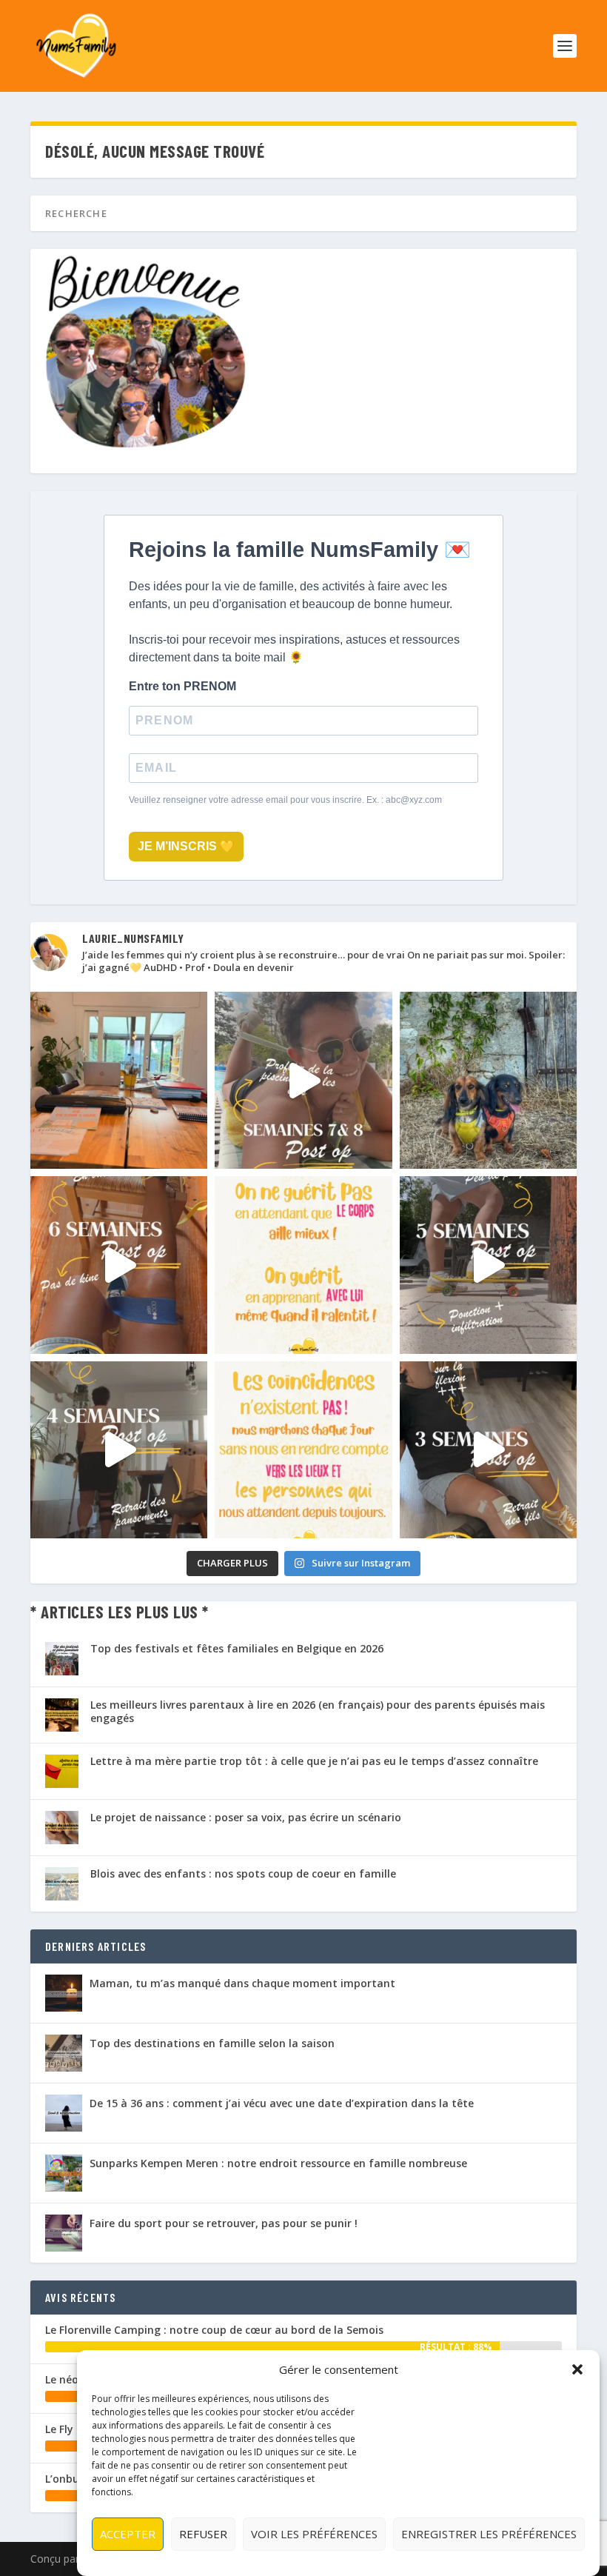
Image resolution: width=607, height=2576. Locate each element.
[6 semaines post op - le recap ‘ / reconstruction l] (119, 1265)
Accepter (128, 2534)
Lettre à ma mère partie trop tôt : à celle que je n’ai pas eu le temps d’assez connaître (314, 1761)
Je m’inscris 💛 (186, 846)
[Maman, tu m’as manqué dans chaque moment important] (64, 1993)
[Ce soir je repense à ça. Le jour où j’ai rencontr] (303, 1450)
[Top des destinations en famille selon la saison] (64, 2053)
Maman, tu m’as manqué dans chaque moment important (242, 1983)
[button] (577, 2369)
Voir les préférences (314, 2534)
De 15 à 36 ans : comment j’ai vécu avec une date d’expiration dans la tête (282, 2103)
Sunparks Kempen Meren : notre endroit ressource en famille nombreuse (278, 2163)
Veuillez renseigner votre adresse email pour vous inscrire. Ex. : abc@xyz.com (285, 800)
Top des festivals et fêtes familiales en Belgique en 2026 (237, 1648)
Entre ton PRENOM (182, 686)
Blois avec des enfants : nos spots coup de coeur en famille (243, 1873)
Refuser (203, 2534)
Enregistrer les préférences (489, 2534)
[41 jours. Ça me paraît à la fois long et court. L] (303, 1265)
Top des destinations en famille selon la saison (212, 2043)
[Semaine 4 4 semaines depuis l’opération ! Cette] (119, 1450)
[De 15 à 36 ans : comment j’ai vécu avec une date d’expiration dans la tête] (64, 2113)
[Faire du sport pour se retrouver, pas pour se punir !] (64, 2233)
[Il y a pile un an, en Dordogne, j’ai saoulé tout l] (488, 1080)
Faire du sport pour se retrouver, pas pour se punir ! (224, 2223)
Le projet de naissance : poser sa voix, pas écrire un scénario (246, 1817)
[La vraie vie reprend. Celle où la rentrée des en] (119, 1080)
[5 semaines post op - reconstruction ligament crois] (488, 1265)
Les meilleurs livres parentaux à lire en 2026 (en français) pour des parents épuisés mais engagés (318, 1711)
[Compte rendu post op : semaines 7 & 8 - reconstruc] (303, 1080)
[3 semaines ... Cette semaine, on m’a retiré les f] (488, 1450)
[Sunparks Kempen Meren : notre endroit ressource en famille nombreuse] (64, 2173)
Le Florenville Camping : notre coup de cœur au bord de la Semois (214, 2330)
